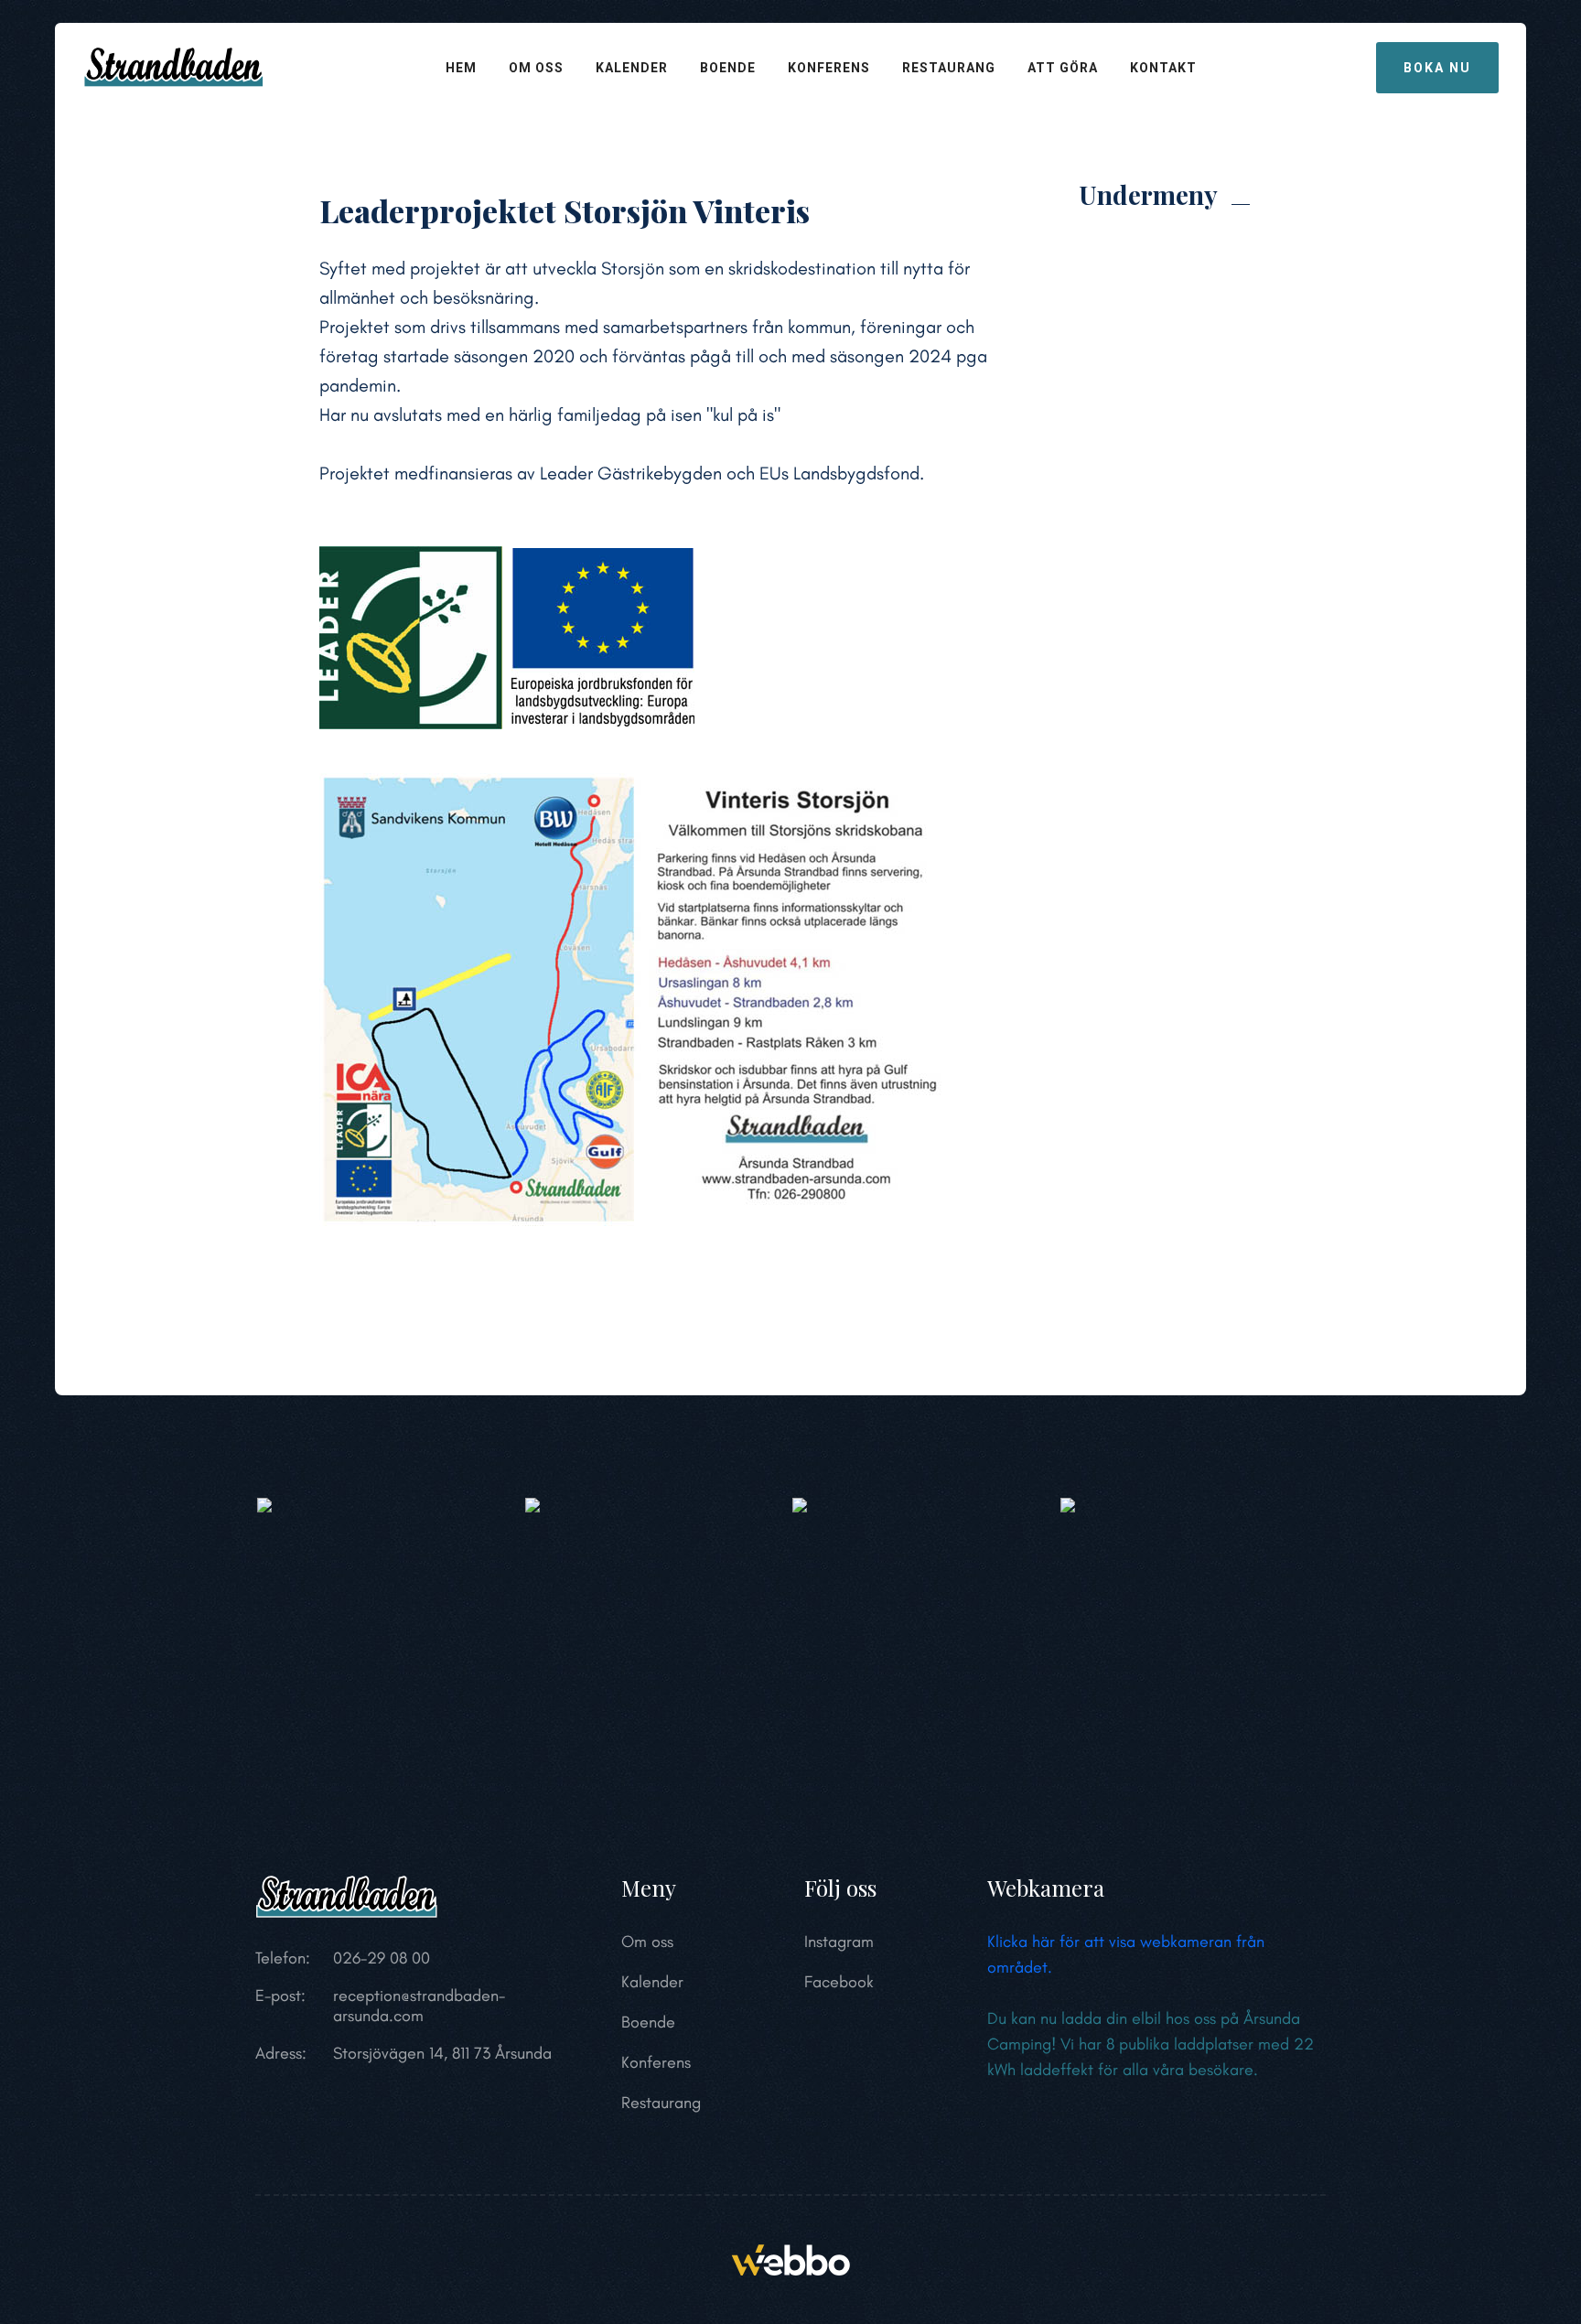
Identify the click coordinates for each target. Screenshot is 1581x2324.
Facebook (839, 1982)
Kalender (632, 68)
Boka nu (1437, 68)
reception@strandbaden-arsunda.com (419, 2006)
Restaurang (949, 68)
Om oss (536, 68)
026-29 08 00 (382, 1958)
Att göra (1063, 68)
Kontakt (1163, 68)
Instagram (839, 1942)
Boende (728, 68)
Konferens (829, 68)
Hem (461, 68)
